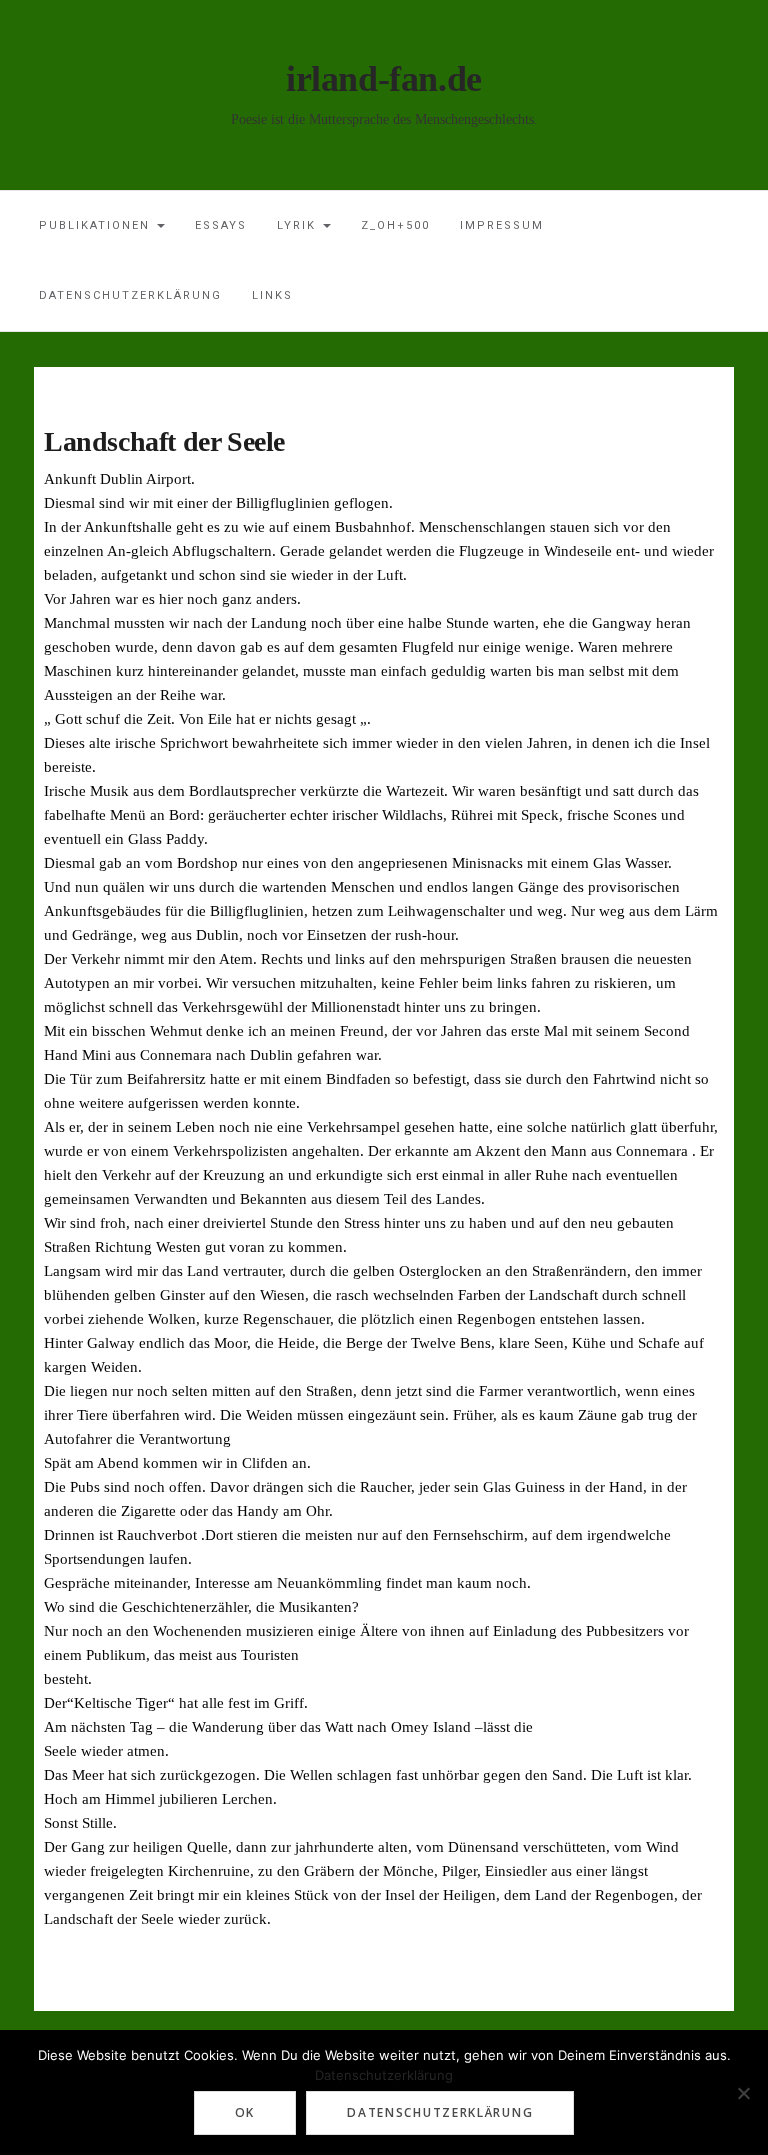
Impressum (502, 225)
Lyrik (299, 225)
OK (245, 2112)
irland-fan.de (384, 79)
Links (272, 295)
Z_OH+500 (395, 225)
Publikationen (97, 225)
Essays (221, 225)
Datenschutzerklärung (130, 295)
